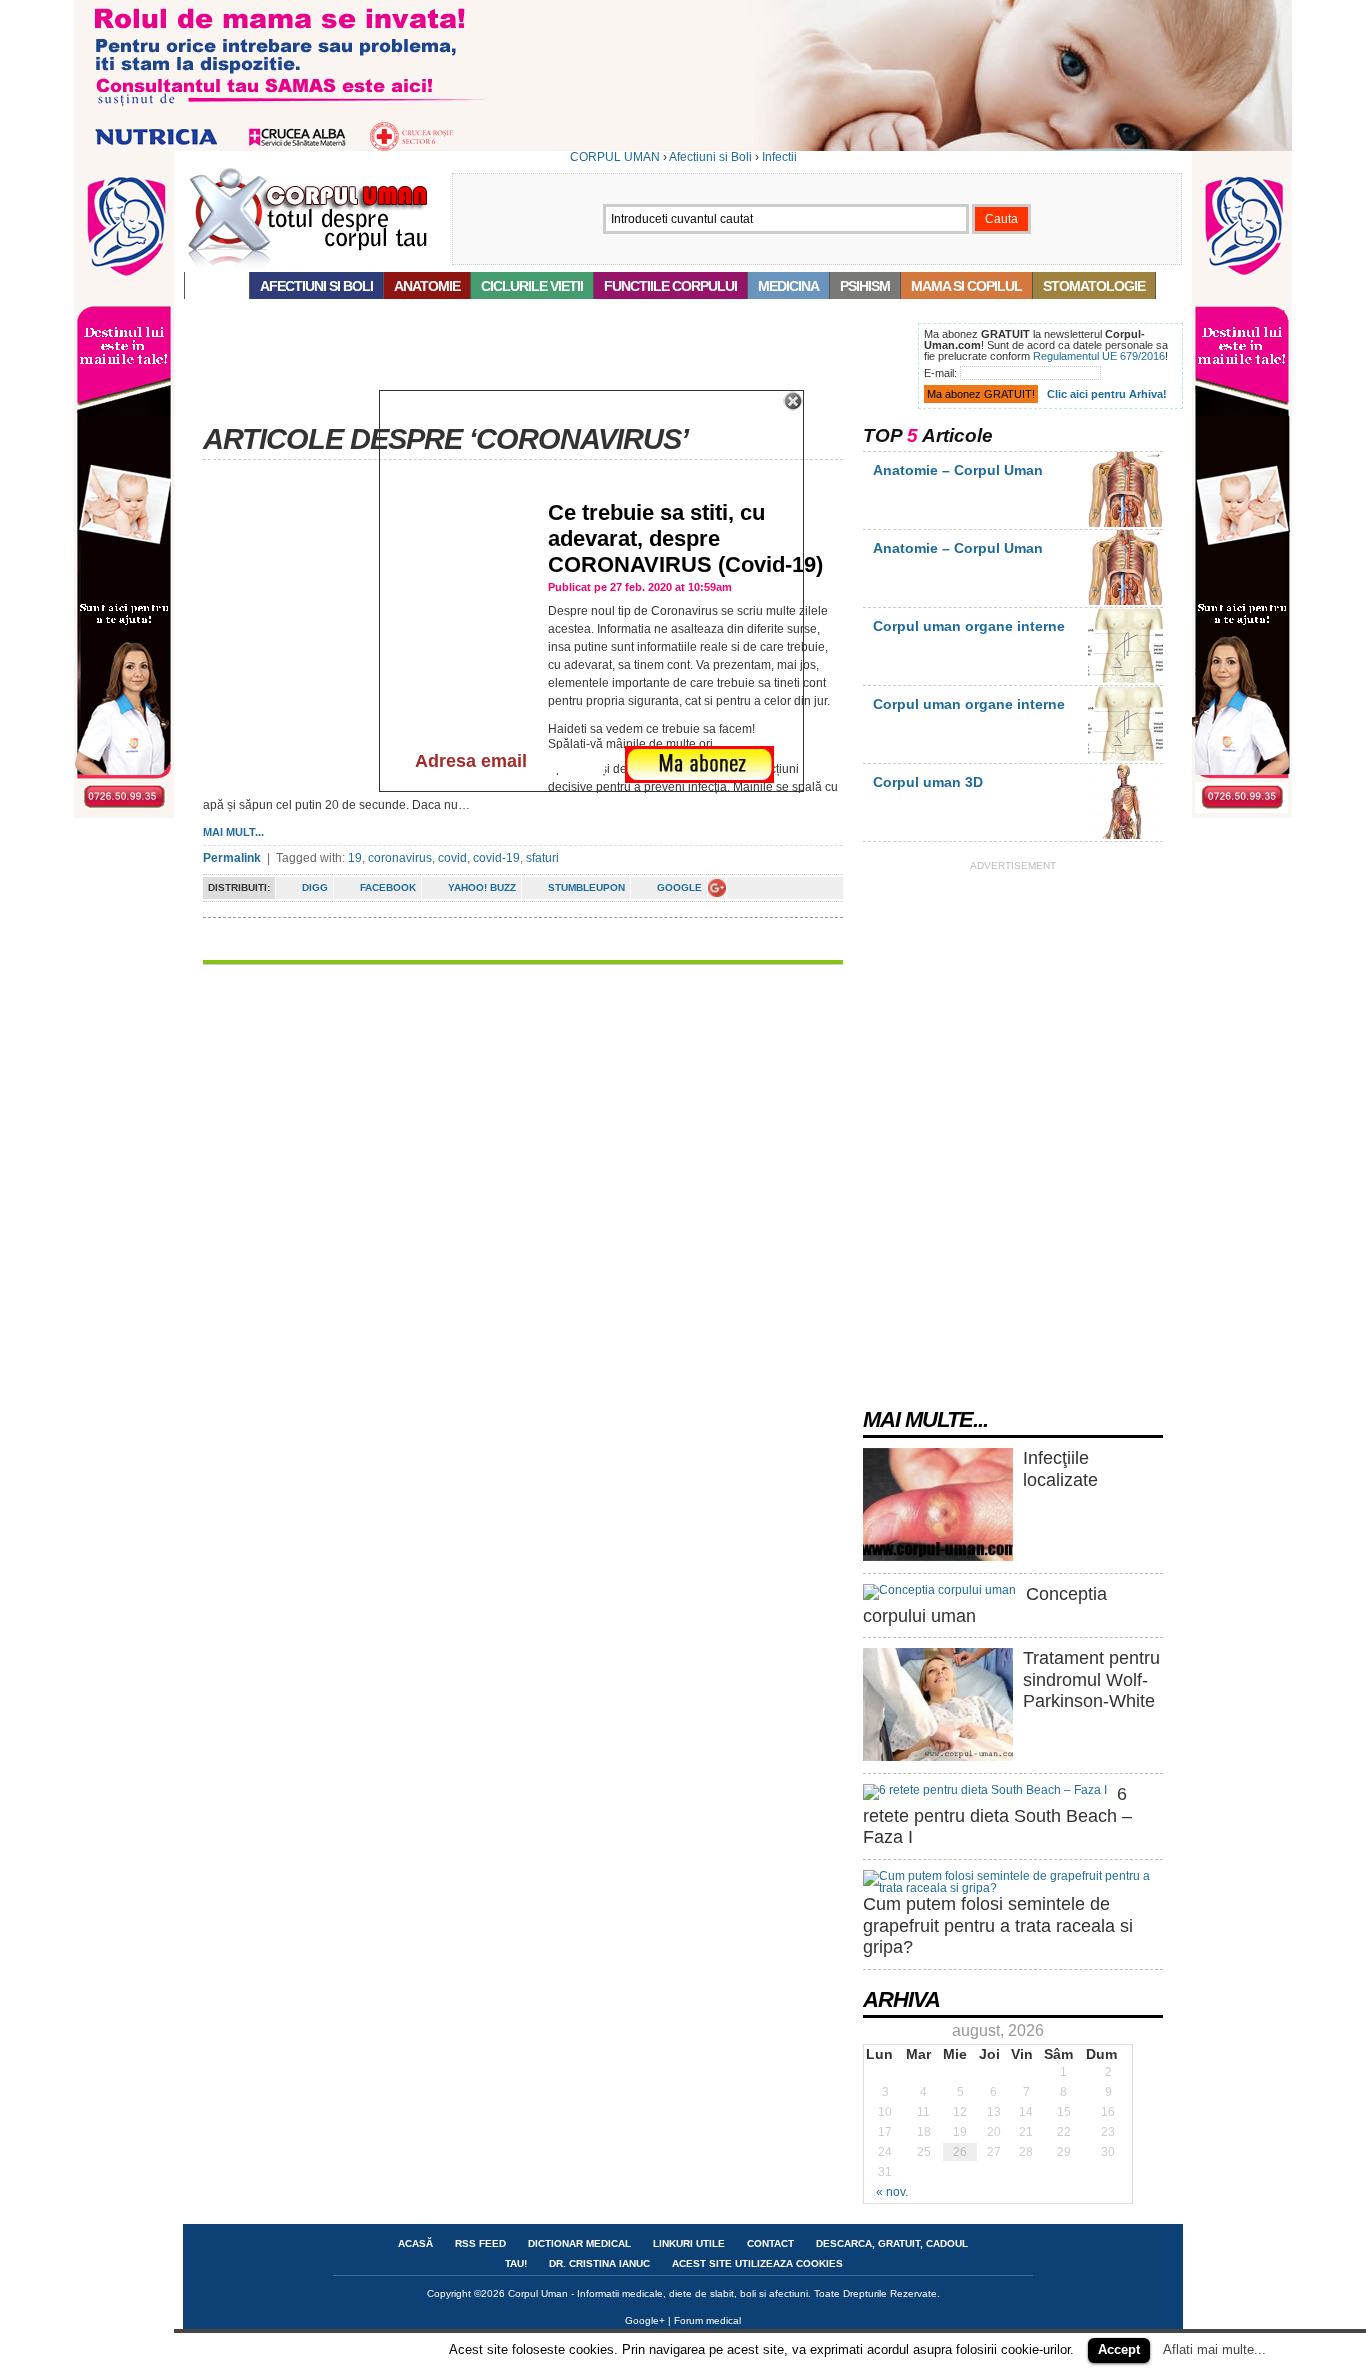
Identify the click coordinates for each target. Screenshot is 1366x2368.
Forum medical (707, 2320)
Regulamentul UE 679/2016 (1099, 356)
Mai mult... (233, 832)
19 (355, 858)
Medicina (788, 286)
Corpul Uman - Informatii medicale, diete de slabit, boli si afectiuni (658, 2293)
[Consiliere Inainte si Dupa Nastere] (683, 147)
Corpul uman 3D (928, 782)
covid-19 (496, 858)
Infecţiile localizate (1060, 1469)
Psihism (865, 286)
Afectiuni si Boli (710, 157)
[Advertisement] (547, 368)
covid (452, 858)
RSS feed (480, 2243)
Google (679, 887)
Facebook (388, 887)
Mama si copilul (966, 286)
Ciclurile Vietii (532, 286)
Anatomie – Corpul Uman (958, 470)
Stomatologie (1094, 286)
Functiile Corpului (670, 286)
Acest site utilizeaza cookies (757, 2263)
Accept (1119, 2349)
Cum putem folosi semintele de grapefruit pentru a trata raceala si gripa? (998, 1925)
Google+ (645, 2320)
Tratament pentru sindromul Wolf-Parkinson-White (1091, 1679)
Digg (315, 887)
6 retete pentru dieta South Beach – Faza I (997, 1815)
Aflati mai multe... (1214, 2349)
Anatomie (427, 286)
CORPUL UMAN (615, 157)
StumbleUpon (586, 887)
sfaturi (542, 858)
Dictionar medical (579, 2243)
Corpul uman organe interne (969, 626)
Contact (770, 2243)
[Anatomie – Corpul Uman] (1125, 523)
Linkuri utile (689, 2243)
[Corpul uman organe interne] (1125, 679)
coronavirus (400, 858)
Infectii (779, 157)
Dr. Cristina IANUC (599, 2263)
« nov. (892, 2192)
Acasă (217, 286)
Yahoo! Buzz (482, 887)
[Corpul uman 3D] (1125, 835)
